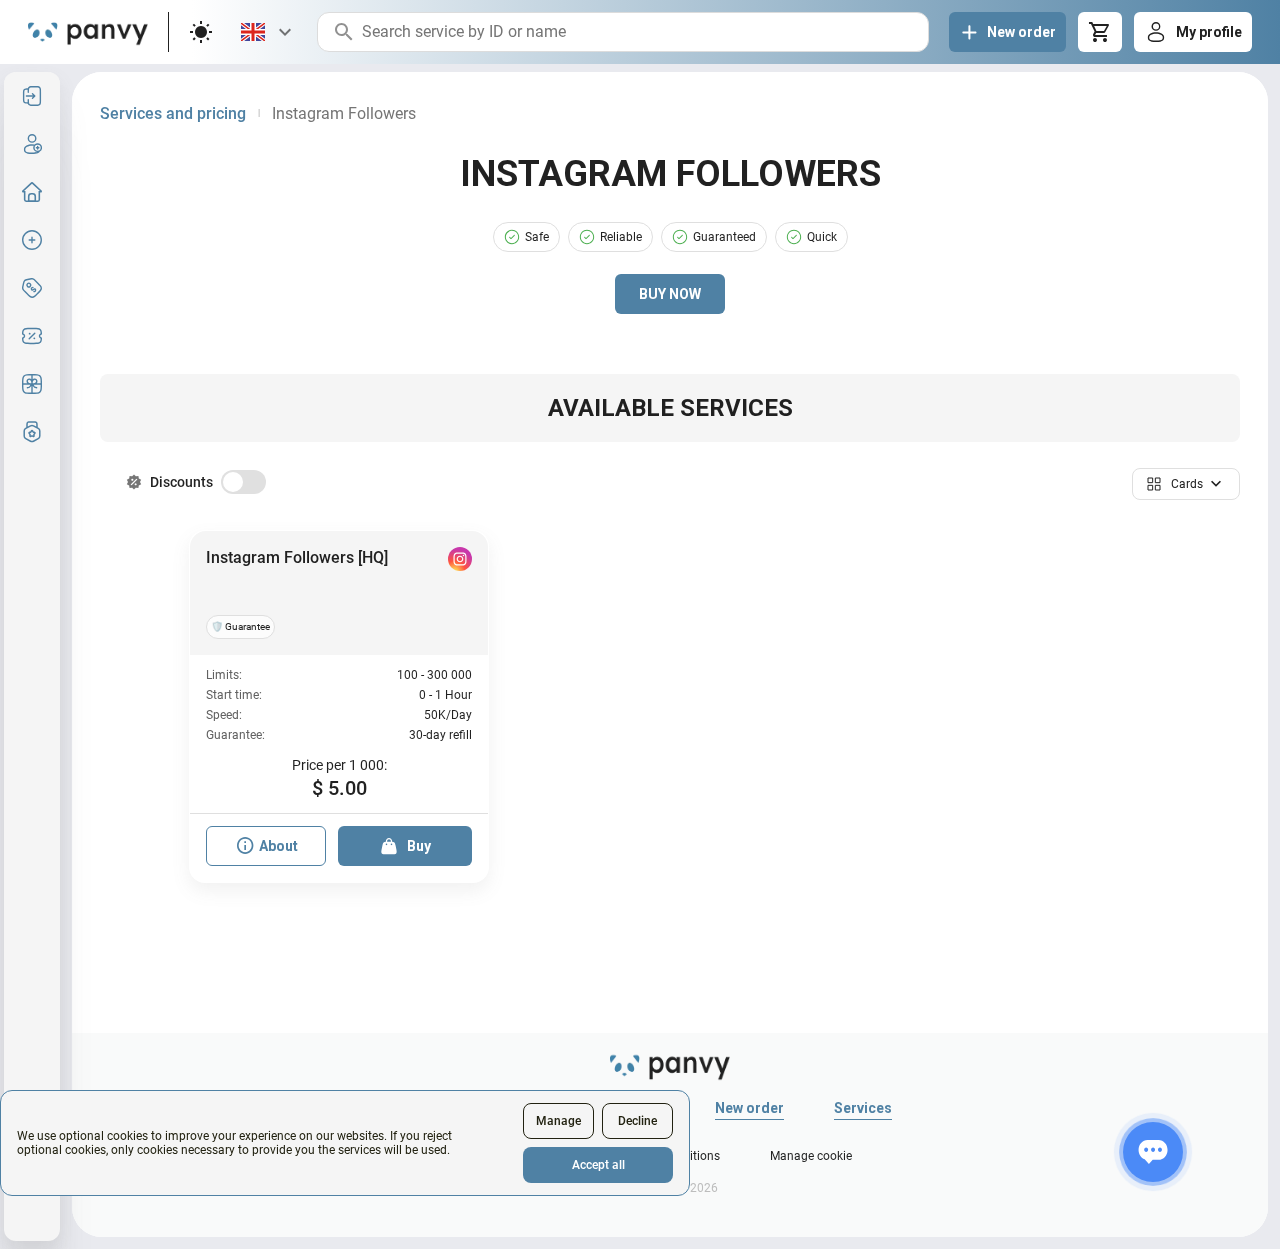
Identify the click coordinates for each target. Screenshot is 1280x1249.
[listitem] (32, 96)
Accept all (598, 1165)
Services (863, 1108)
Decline (637, 1121)
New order (749, 1108)
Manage (558, 1121)
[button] (1186, 484)
